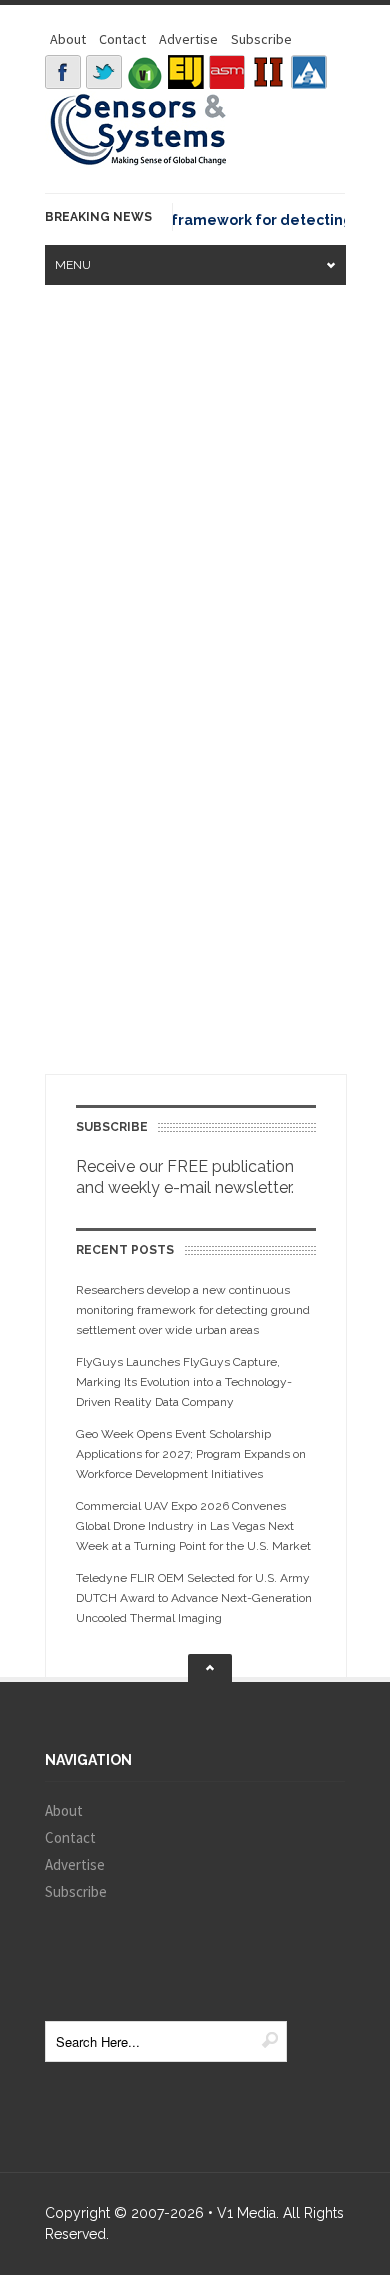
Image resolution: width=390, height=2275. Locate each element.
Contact (122, 39)
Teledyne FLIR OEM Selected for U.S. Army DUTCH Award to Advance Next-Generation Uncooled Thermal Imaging (194, 1598)
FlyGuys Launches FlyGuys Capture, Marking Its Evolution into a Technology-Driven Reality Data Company (184, 1382)
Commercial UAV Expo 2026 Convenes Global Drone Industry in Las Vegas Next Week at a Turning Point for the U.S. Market (193, 1526)
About (68, 39)
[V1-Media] (145, 72)
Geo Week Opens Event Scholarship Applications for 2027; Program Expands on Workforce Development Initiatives (191, 1454)
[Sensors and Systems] (139, 162)
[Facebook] (63, 72)
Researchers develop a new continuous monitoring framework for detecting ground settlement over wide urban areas (193, 1310)
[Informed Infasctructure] (268, 72)
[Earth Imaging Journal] (186, 72)
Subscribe (261, 39)
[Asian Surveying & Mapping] (227, 72)
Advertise (188, 39)
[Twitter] (104, 72)
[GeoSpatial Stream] (309, 72)
